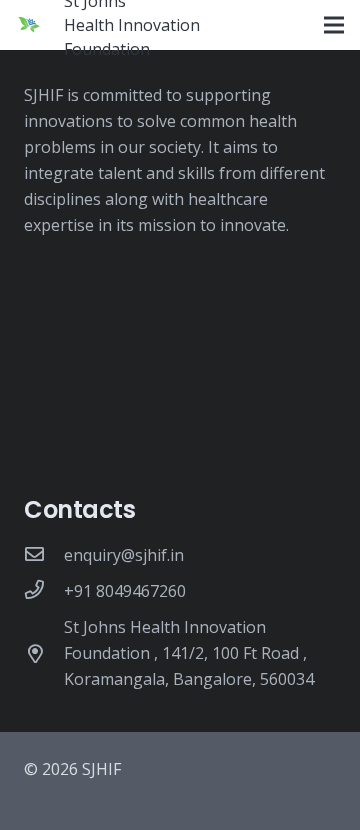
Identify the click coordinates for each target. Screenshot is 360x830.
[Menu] (334, 25)
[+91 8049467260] (44, 591)
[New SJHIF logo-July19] (29, 25)
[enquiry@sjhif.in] (44, 555)
